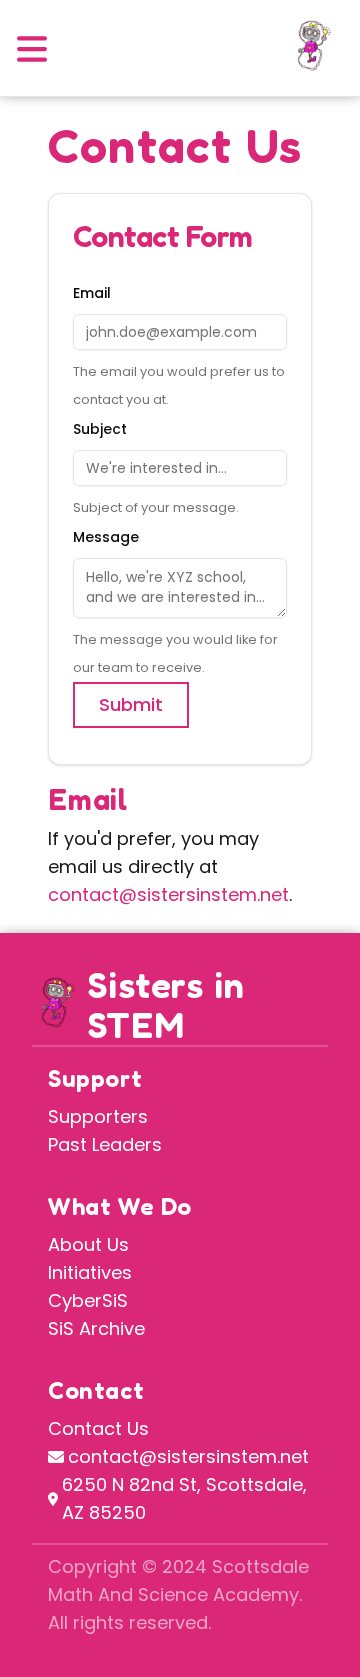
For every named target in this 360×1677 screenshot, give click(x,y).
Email (92, 293)
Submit (131, 704)
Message (106, 537)
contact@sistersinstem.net (168, 894)
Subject (100, 429)
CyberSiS (88, 1300)
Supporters (98, 1116)
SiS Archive (96, 1328)
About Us (88, 1244)
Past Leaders (105, 1144)
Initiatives (90, 1272)
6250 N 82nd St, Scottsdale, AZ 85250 (184, 1498)
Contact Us (98, 1428)
